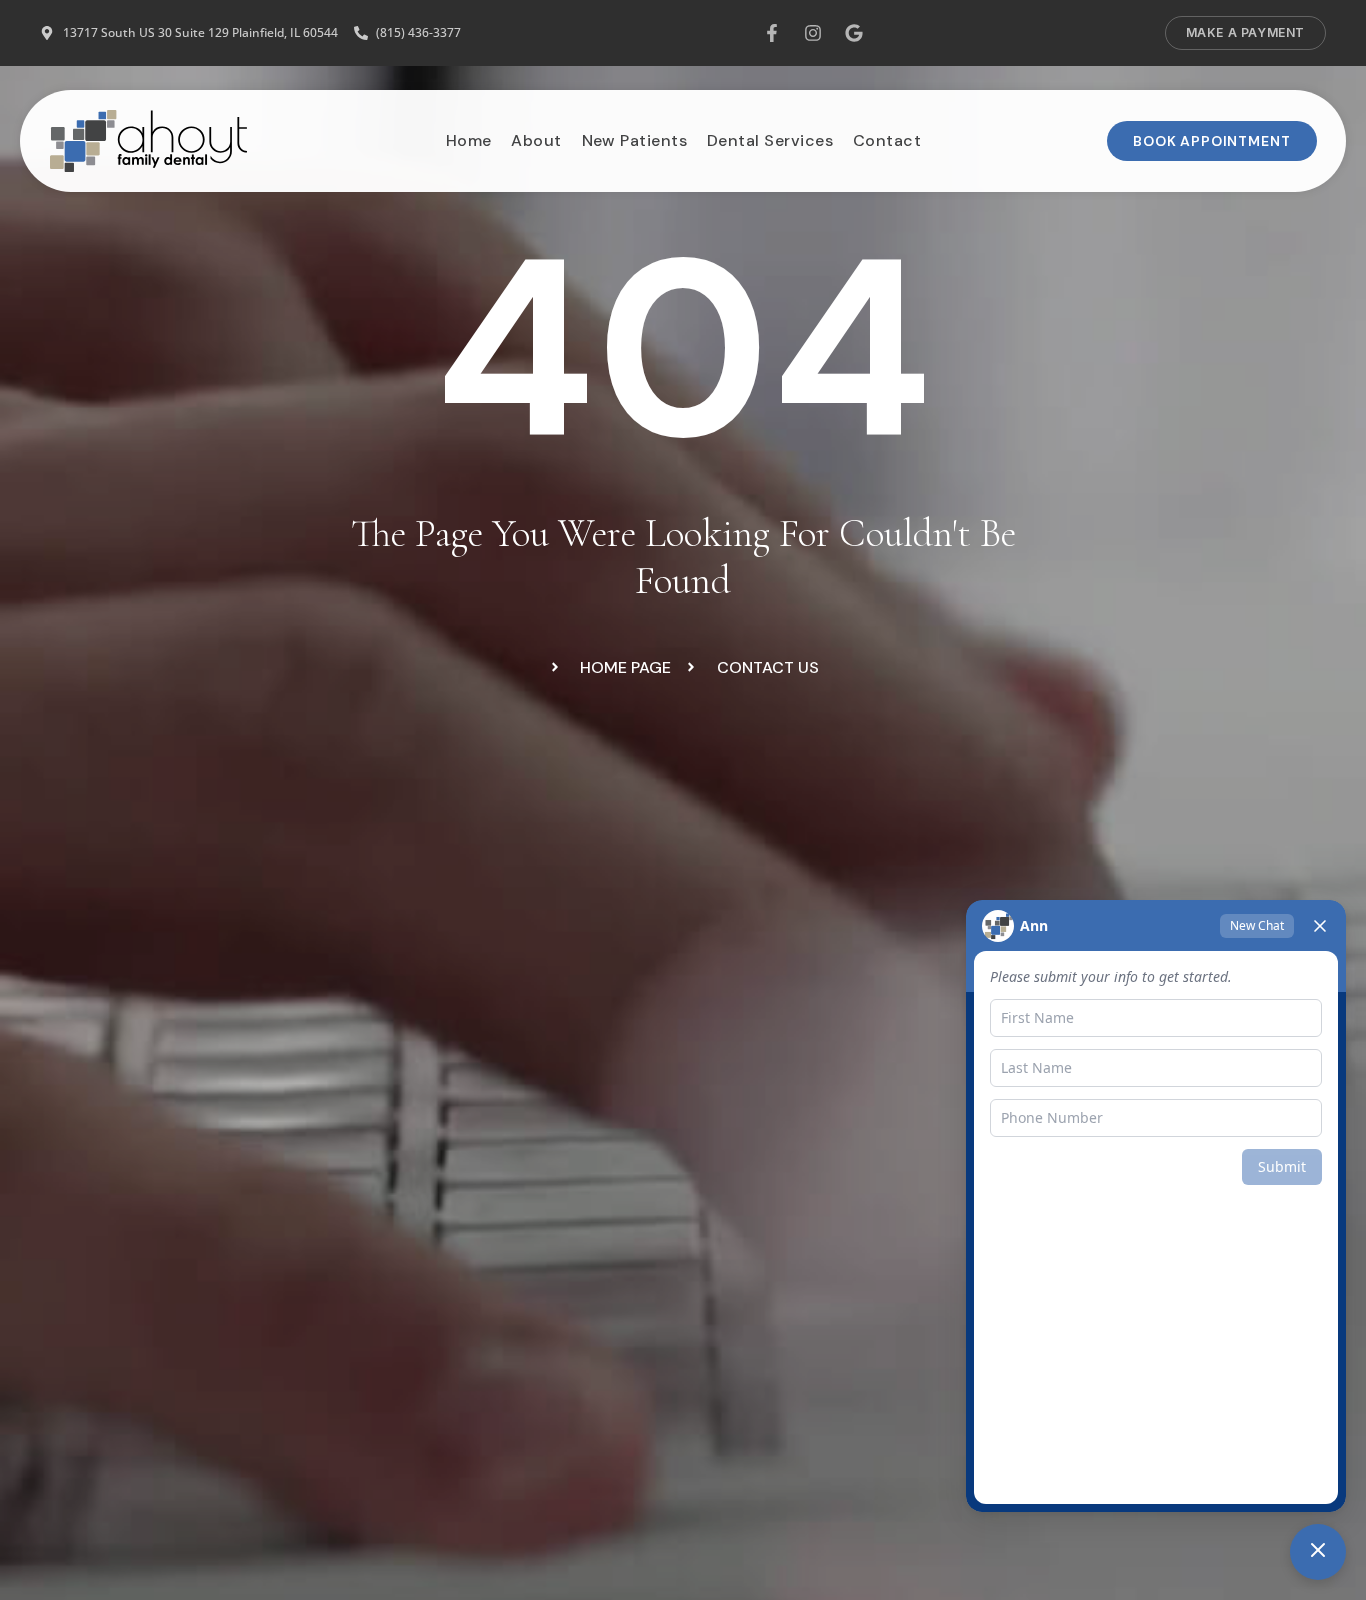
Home (468, 140)
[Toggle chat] (1318, 1552)
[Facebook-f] (772, 33)
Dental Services (769, 140)
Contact (886, 140)
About (536, 140)
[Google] (854, 33)
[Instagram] (813, 33)
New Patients (634, 140)
